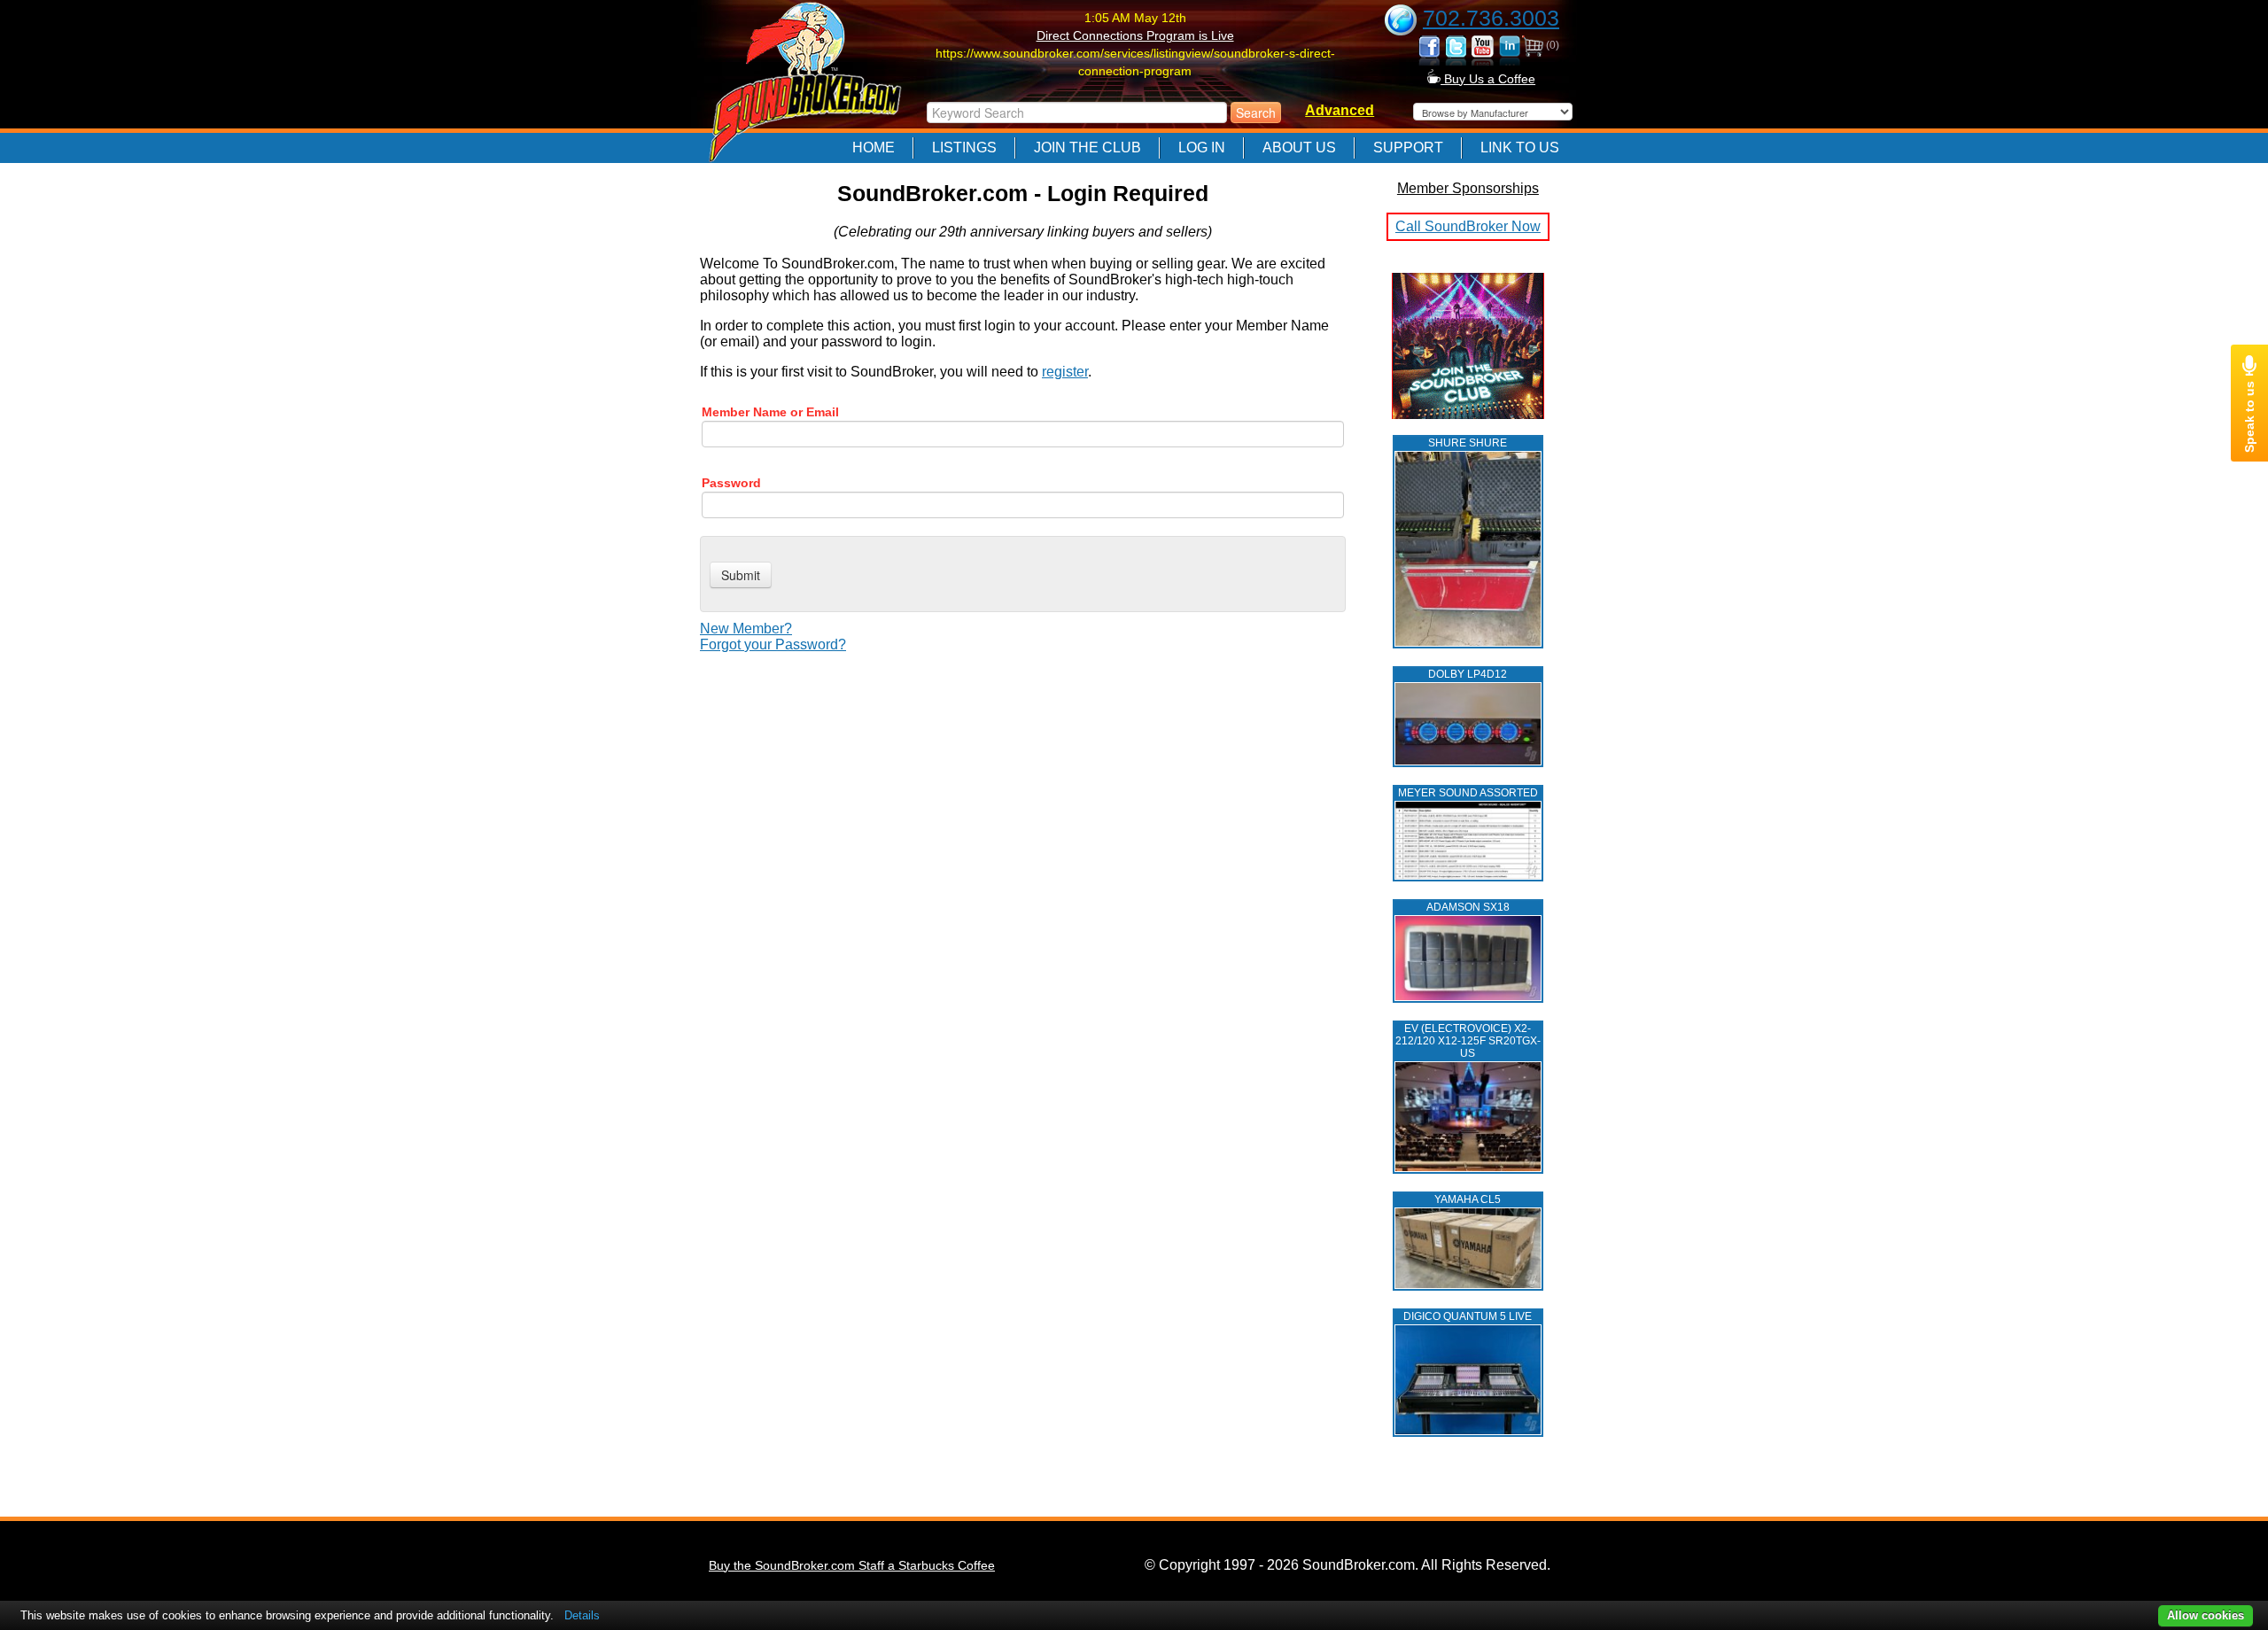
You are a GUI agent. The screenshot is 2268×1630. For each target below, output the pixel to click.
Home (874, 147)
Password (731, 483)
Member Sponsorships (1468, 188)
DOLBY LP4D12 (1468, 674)
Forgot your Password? (773, 644)
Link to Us (1520, 147)
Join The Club (1087, 147)
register (1065, 372)
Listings (964, 147)
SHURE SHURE (1468, 443)
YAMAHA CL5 (1468, 1199)
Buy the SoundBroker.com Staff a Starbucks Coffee (852, 1565)
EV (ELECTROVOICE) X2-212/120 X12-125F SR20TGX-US (1468, 1041)
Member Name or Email (770, 412)
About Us (1299, 147)
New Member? (746, 629)
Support (1408, 147)
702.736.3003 (1491, 18)
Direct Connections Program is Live (1135, 35)
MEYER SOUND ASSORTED (1468, 793)
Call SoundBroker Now (1468, 226)
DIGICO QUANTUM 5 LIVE (1468, 1316)
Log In (1202, 147)
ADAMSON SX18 (1468, 907)
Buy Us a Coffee (1488, 79)
